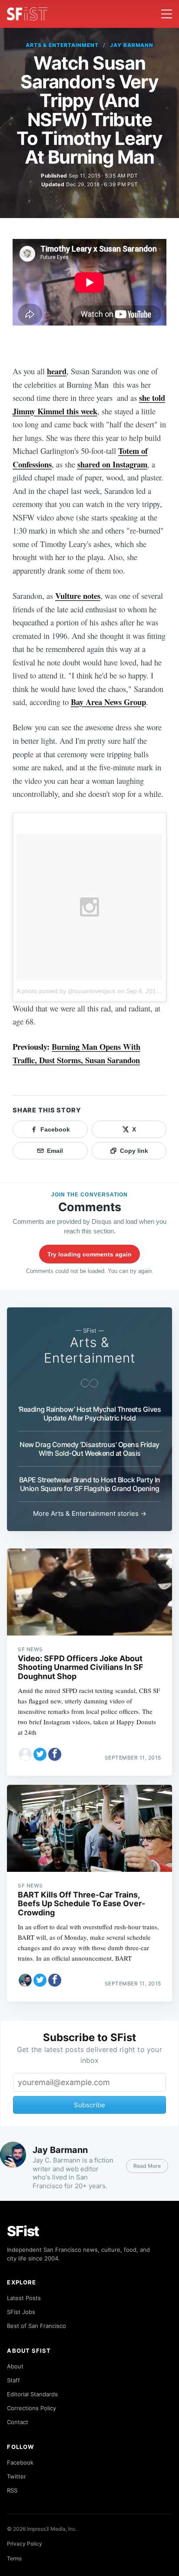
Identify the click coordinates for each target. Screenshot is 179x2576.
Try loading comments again (89, 1254)
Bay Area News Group (108, 702)
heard (57, 371)
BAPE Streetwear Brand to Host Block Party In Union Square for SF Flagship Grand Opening (90, 1484)
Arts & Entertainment (62, 45)
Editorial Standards (32, 2394)
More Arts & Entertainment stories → (90, 1513)
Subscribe (89, 2105)
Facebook (20, 2462)
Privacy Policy (25, 2544)
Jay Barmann (132, 45)
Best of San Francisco (36, 2326)
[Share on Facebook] (55, 1754)
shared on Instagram (112, 464)
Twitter (17, 2476)
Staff (13, 2380)
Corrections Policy (31, 2408)
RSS (12, 2490)
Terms (14, 2558)
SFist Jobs (21, 2312)
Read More (147, 2166)
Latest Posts (24, 2298)
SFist (23, 2231)
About (15, 2366)
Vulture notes (78, 596)
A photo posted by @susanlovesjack (66, 991)
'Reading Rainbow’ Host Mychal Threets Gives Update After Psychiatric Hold (89, 1414)
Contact (18, 2422)
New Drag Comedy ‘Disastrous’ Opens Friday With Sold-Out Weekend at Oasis (89, 1449)
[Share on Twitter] (40, 1754)
